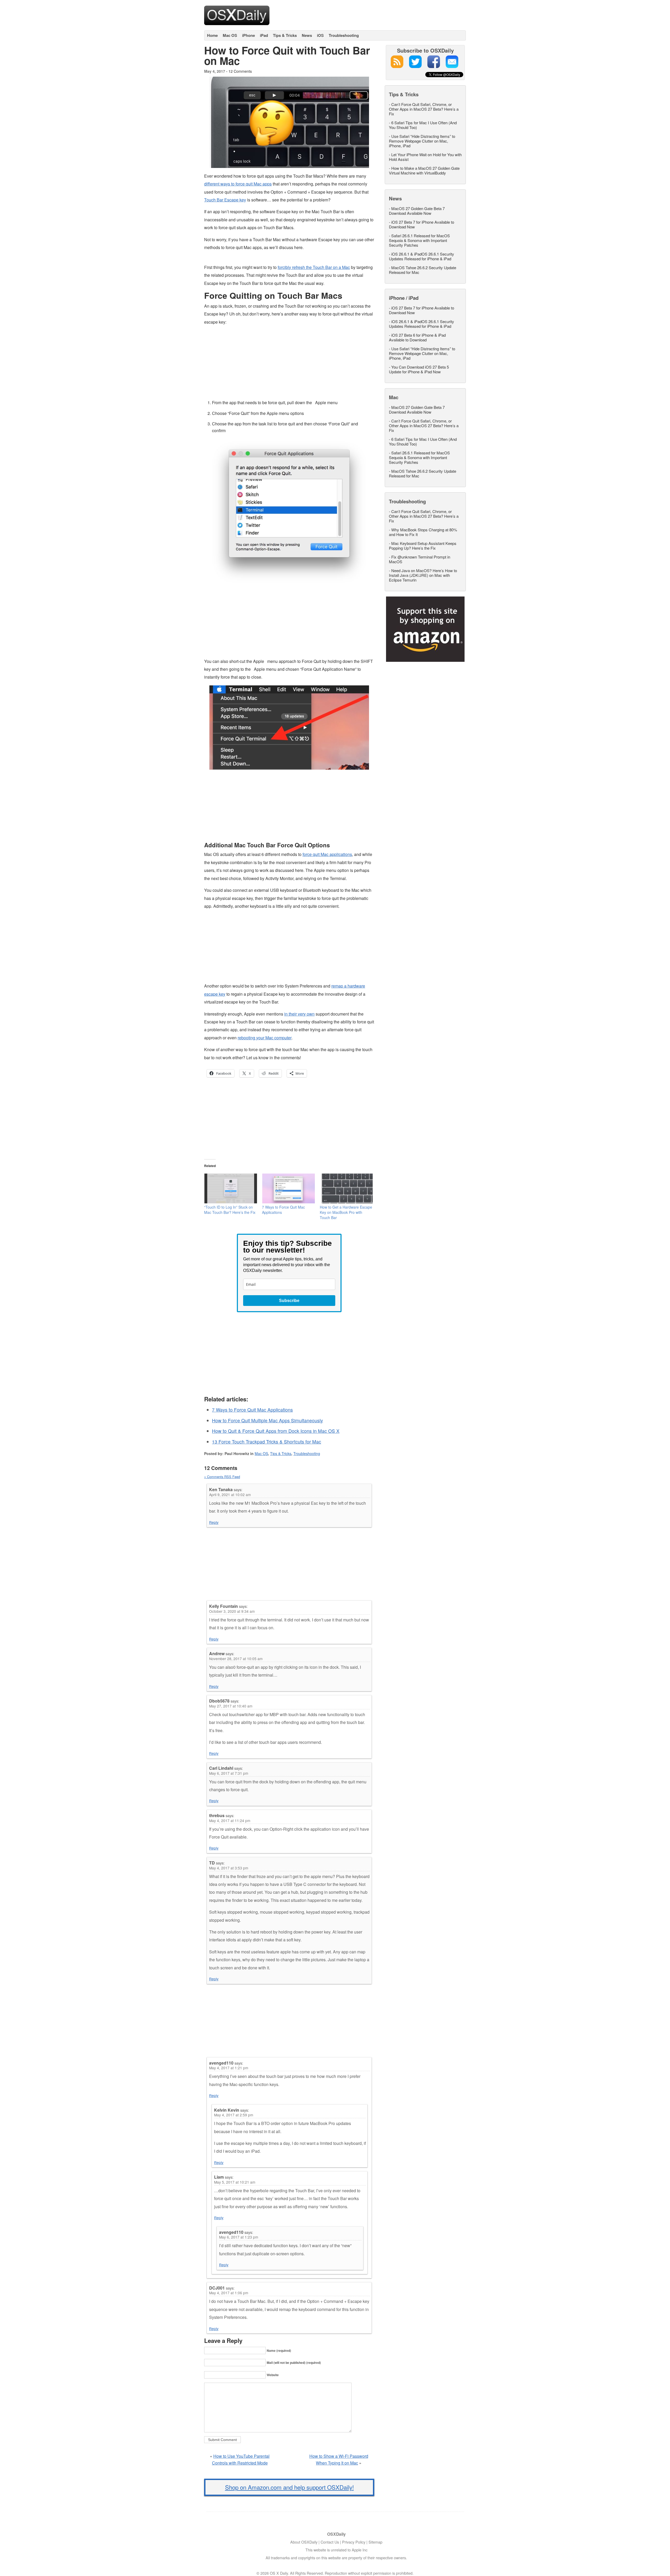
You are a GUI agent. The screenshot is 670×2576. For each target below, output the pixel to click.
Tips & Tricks (285, 35)
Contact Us (330, 2542)
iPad (264, 35)
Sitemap (375, 2542)
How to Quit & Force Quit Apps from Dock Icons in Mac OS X (276, 1431)
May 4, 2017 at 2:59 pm (234, 2115)
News (307, 35)
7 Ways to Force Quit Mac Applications (252, 1410)
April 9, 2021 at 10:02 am (230, 1495)
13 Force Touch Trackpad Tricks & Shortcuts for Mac (267, 1442)
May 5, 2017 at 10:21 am (235, 2182)
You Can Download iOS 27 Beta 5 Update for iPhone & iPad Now (419, 369)
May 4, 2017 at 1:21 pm (229, 2068)
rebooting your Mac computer (265, 1038)
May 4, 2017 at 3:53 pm (229, 1868)
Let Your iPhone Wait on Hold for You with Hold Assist (425, 157)
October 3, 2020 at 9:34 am (232, 1611)
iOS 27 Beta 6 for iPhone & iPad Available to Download (417, 337)
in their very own (299, 1014)
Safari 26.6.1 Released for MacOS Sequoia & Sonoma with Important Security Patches (419, 240)
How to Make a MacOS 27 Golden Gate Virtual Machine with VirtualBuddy (424, 170)
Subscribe (289, 1301)
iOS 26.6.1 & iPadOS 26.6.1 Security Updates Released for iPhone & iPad (421, 256)
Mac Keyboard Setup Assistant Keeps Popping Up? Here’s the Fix (423, 546)
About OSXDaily (304, 2542)
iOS (320, 35)
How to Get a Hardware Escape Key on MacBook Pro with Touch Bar (346, 1212)
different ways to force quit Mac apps (238, 184)
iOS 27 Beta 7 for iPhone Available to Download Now (421, 224)
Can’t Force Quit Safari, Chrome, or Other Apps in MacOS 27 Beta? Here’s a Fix (424, 109)
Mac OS (230, 35)
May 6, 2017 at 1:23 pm (239, 2237)
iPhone (249, 35)
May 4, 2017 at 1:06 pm (229, 2293)
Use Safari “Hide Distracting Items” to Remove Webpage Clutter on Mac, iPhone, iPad (422, 141)
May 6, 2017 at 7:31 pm (229, 1773)
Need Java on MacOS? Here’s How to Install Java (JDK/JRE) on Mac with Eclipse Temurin (423, 575)
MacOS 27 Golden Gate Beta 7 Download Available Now (417, 211)
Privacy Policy (354, 2542)
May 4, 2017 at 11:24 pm (230, 1820)
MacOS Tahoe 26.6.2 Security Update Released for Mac (423, 270)
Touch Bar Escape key (225, 200)
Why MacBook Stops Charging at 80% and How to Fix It (423, 532)
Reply (214, 1522)
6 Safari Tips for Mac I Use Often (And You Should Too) (423, 125)
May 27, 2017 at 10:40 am (231, 1706)
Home (212, 35)
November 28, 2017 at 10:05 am (236, 1659)
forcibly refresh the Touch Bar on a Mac (314, 267)
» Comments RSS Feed (222, 1477)
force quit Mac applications (327, 854)
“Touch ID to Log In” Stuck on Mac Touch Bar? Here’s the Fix (230, 1210)
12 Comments (240, 71)
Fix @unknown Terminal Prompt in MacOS (420, 559)
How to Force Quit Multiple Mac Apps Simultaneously (267, 1420)
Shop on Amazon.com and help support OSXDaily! (289, 2487)
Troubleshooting (344, 35)
